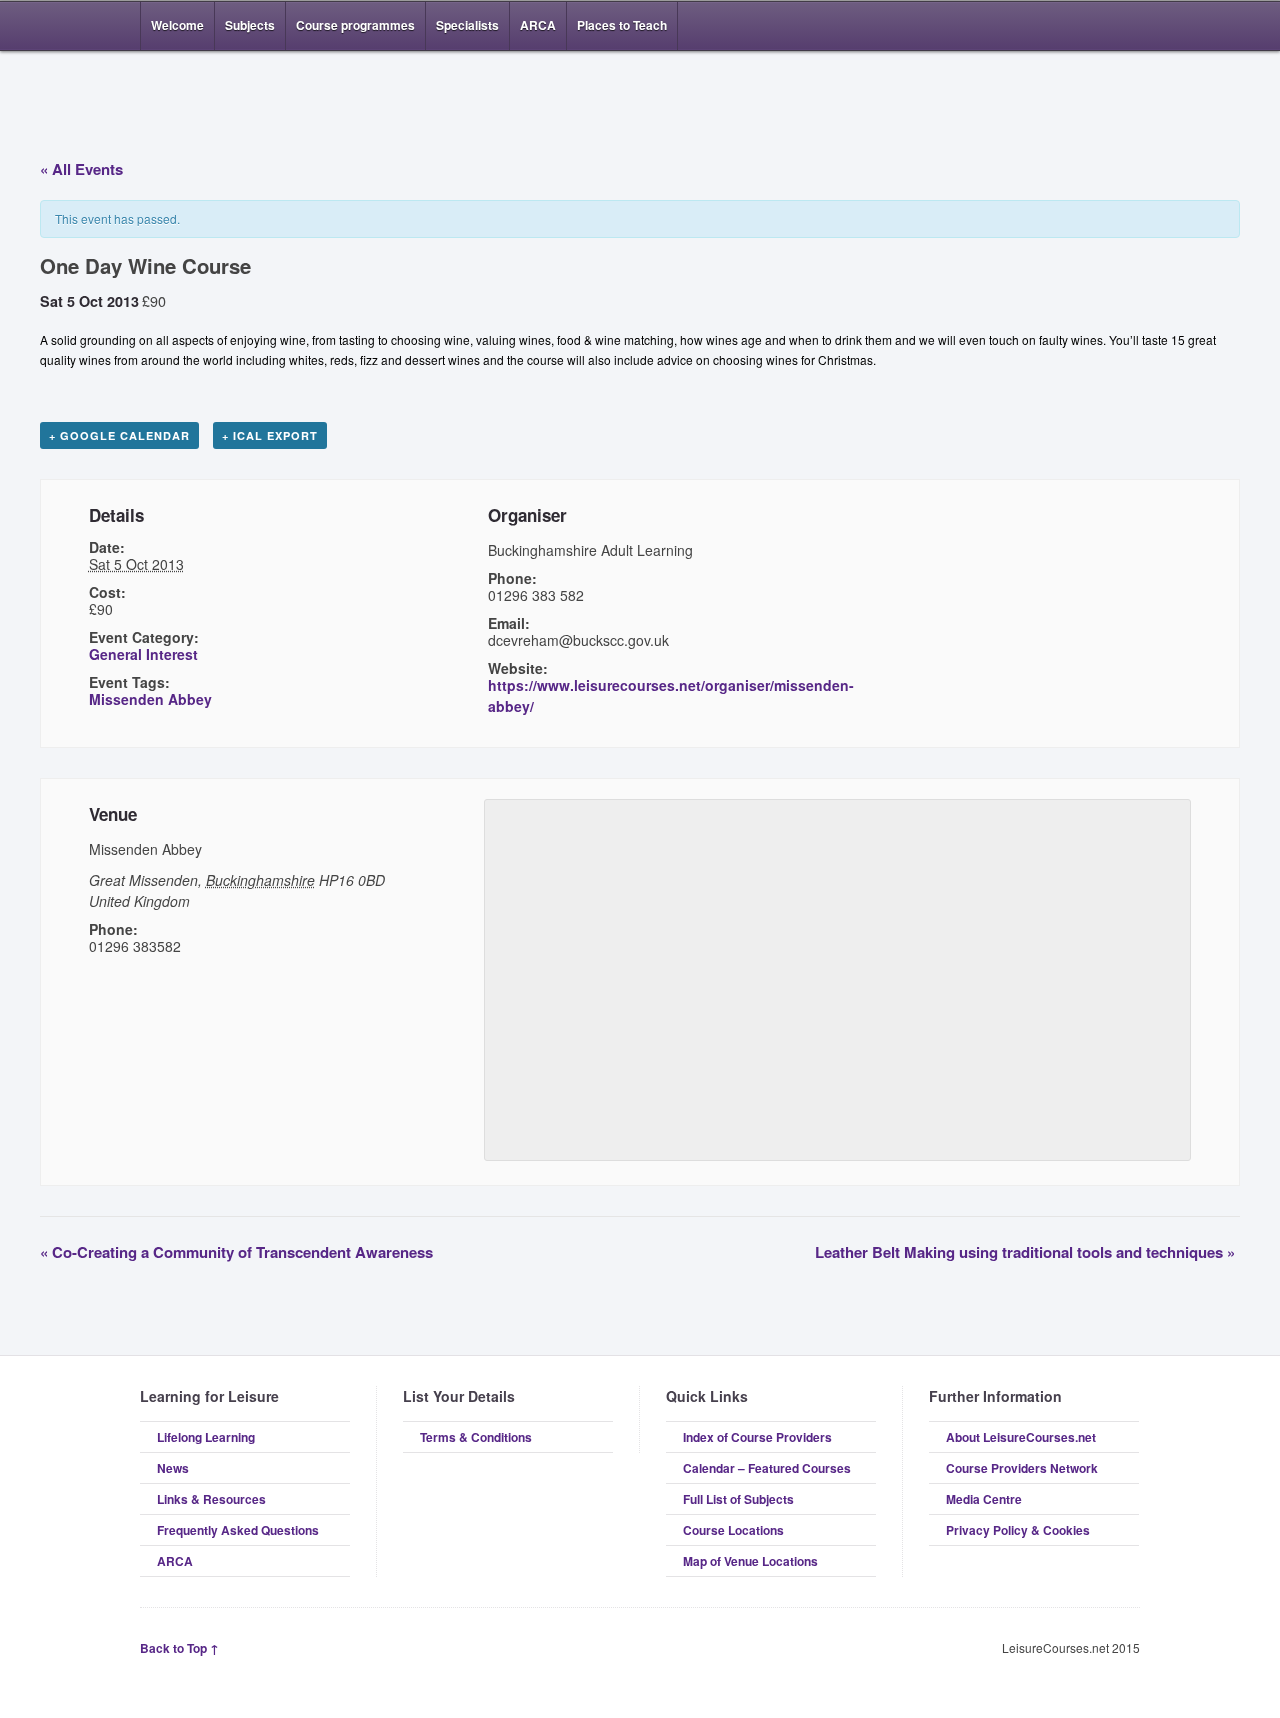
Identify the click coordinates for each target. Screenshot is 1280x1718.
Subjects (250, 25)
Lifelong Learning (206, 1437)
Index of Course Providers (757, 1437)
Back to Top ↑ (179, 1648)
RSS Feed (1068, 26)
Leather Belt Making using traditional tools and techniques (1025, 1252)
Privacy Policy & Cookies (1018, 1530)
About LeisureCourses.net (1021, 1437)
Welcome (177, 25)
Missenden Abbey (150, 699)
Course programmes (355, 25)
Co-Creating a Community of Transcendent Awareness (236, 1252)
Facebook (1098, 26)
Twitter (1128, 26)
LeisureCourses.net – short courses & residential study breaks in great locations (245, 102)
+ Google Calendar (119, 435)
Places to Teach (622, 25)
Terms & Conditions (476, 1437)
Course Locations (733, 1530)
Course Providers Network (1022, 1468)
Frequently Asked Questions (238, 1530)
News (173, 1468)
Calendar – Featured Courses (767, 1468)
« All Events (81, 169)
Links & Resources (211, 1499)
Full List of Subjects (738, 1499)
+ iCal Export (270, 435)
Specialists (467, 25)
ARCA (538, 25)
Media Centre (984, 1499)
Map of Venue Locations (750, 1561)
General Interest (143, 654)
